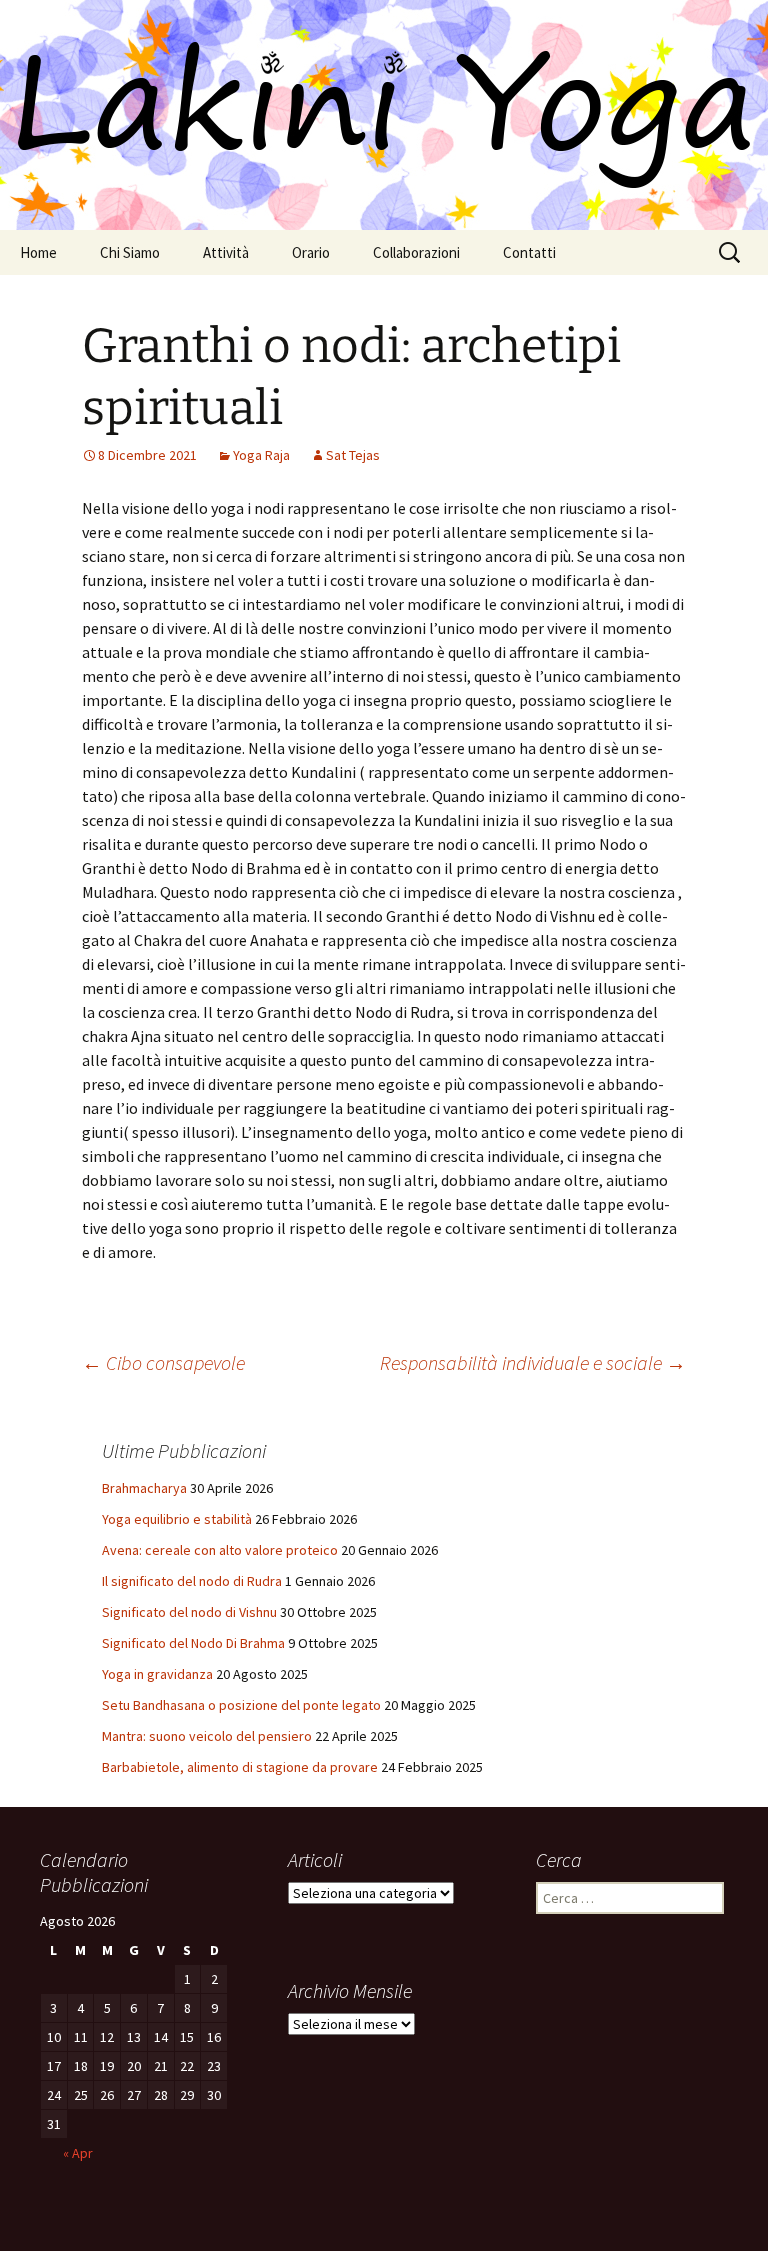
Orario (311, 252)
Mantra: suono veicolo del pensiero (207, 1736)
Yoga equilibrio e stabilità (177, 1519)
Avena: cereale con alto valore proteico (220, 1550)
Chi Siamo (130, 252)
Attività (226, 252)
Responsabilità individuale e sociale (533, 1362)
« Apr (78, 2153)
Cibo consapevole (163, 1362)
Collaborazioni (416, 252)
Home (38, 252)
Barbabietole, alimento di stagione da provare (240, 1767)
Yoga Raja (261, 455)
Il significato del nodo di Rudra (192, 1581)
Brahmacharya (144, 1488)
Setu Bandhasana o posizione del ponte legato (241, 1705)
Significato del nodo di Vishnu (189, 1612)
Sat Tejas (353, 455)
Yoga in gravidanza (157, 1674)
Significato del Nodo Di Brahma (193, 1643)
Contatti (529, 252)
